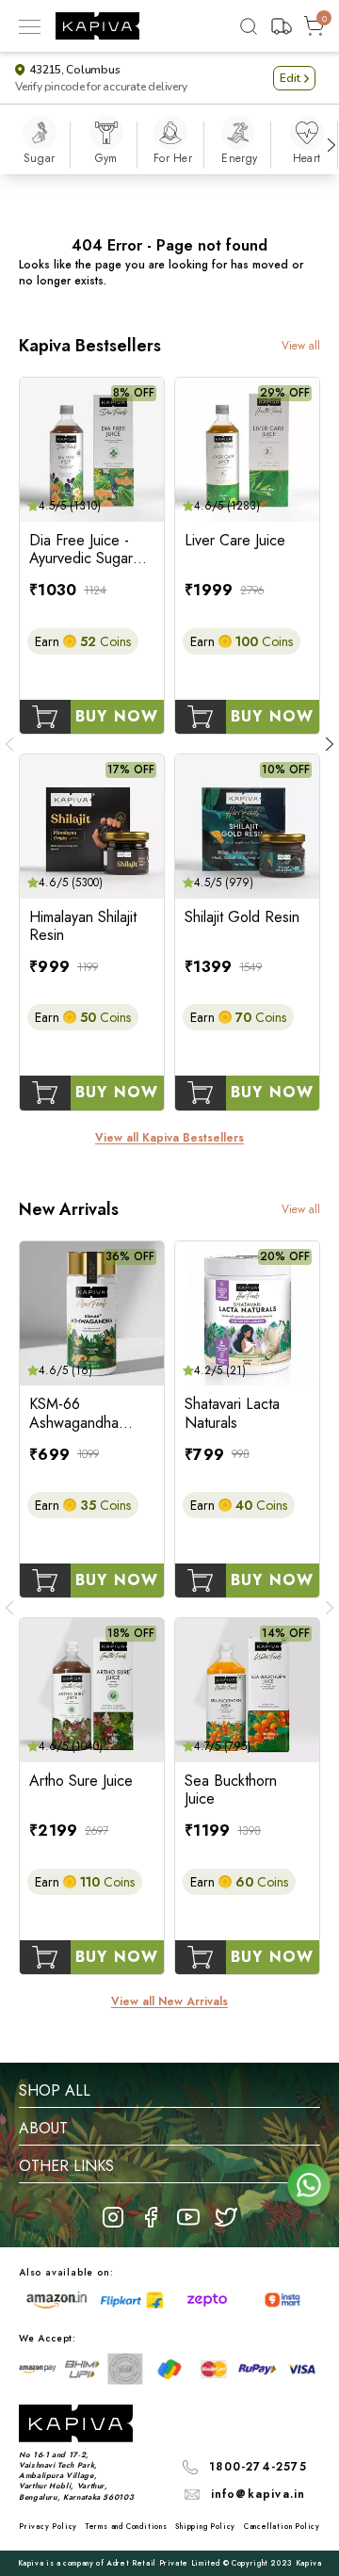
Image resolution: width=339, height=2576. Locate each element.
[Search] (249, 26)
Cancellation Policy (282, 2526)
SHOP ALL (55, 2090)
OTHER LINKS (66, 2166)
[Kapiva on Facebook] (151, 2217)
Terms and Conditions (127, 2526)
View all (301, 346)
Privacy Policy (48, 2526)
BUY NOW (117, 716)
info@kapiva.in (258, 2494)
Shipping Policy (205, 2526)
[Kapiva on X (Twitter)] (226, 2217)
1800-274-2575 (258, 2467)
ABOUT (43, 2128)
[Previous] (9, 744)
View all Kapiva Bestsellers (169, 1138)
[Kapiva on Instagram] (113, 2217)
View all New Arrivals (169, 2002)
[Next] (331, 145)
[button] (294, 78)
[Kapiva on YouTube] (188, 2217)
